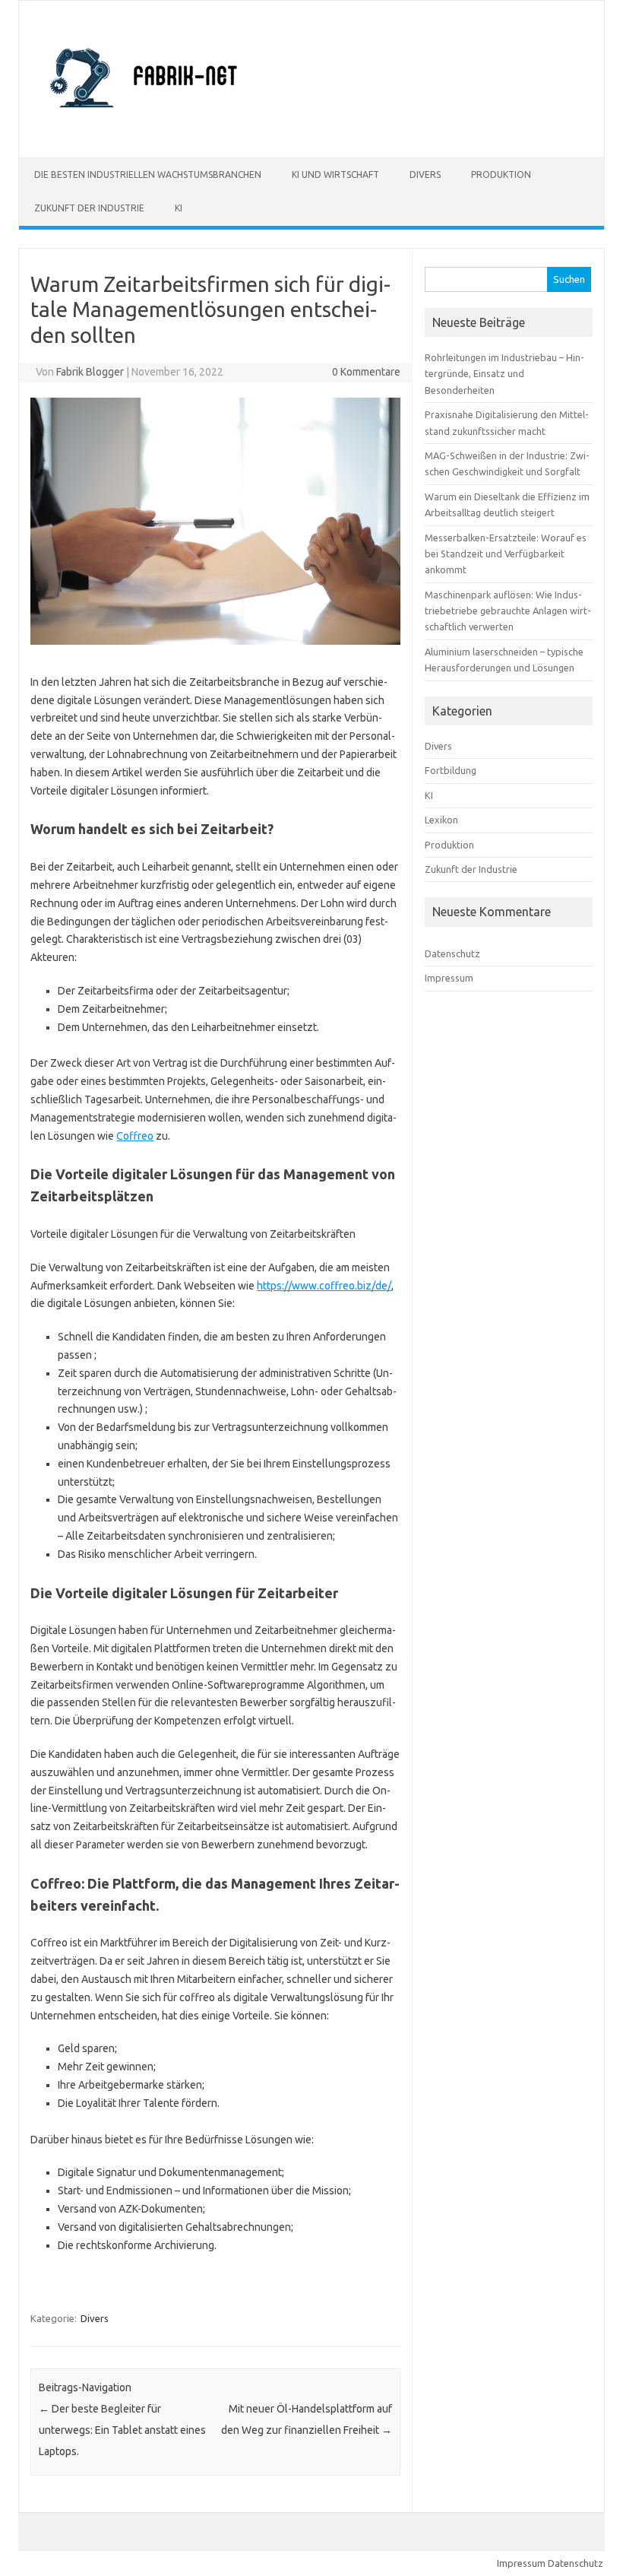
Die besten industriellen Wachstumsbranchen (148, 174)
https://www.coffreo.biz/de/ (324, 1286)
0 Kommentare (366, 372)
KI (179, 208)
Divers (425, 174)
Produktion (501, 174)
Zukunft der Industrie (89, 208)
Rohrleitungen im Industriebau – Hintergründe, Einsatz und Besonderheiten (504, 374)
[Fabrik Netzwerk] (146, 132)
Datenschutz (452, 953)
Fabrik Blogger (90, 372)
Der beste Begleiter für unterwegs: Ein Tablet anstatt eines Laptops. (122, 2430)
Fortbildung (451, 770)
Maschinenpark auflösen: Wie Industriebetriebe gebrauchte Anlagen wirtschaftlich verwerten (508, 611)
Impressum (449, 978)
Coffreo (135, 1136)
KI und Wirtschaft (335, 174)
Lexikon (441, 820)
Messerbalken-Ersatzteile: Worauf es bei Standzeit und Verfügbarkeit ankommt (506, 554)
